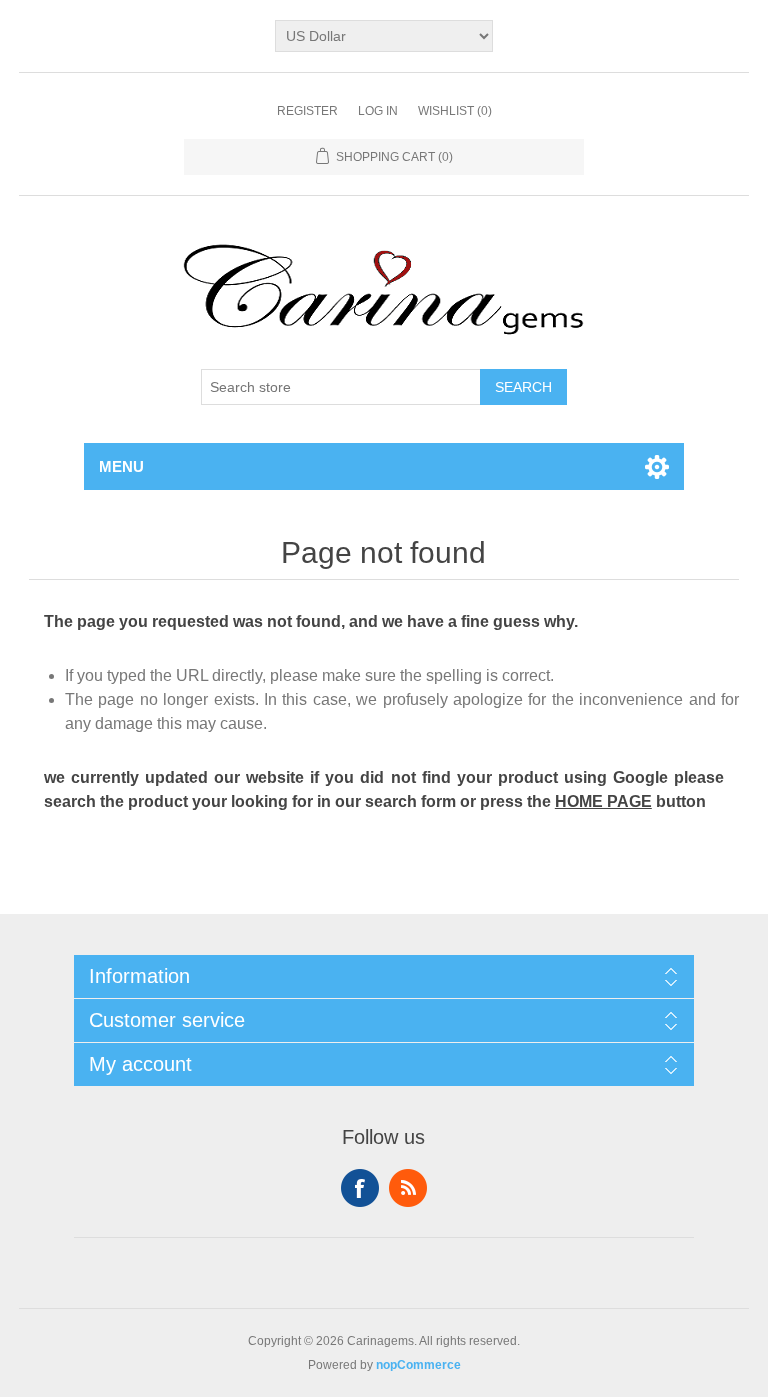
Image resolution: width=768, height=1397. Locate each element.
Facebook (360, 1188)
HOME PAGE (603, 801)
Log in (378, 111)
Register (307, 111)
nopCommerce (418, 1365)
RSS (408, 1188)
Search (523, 387)
